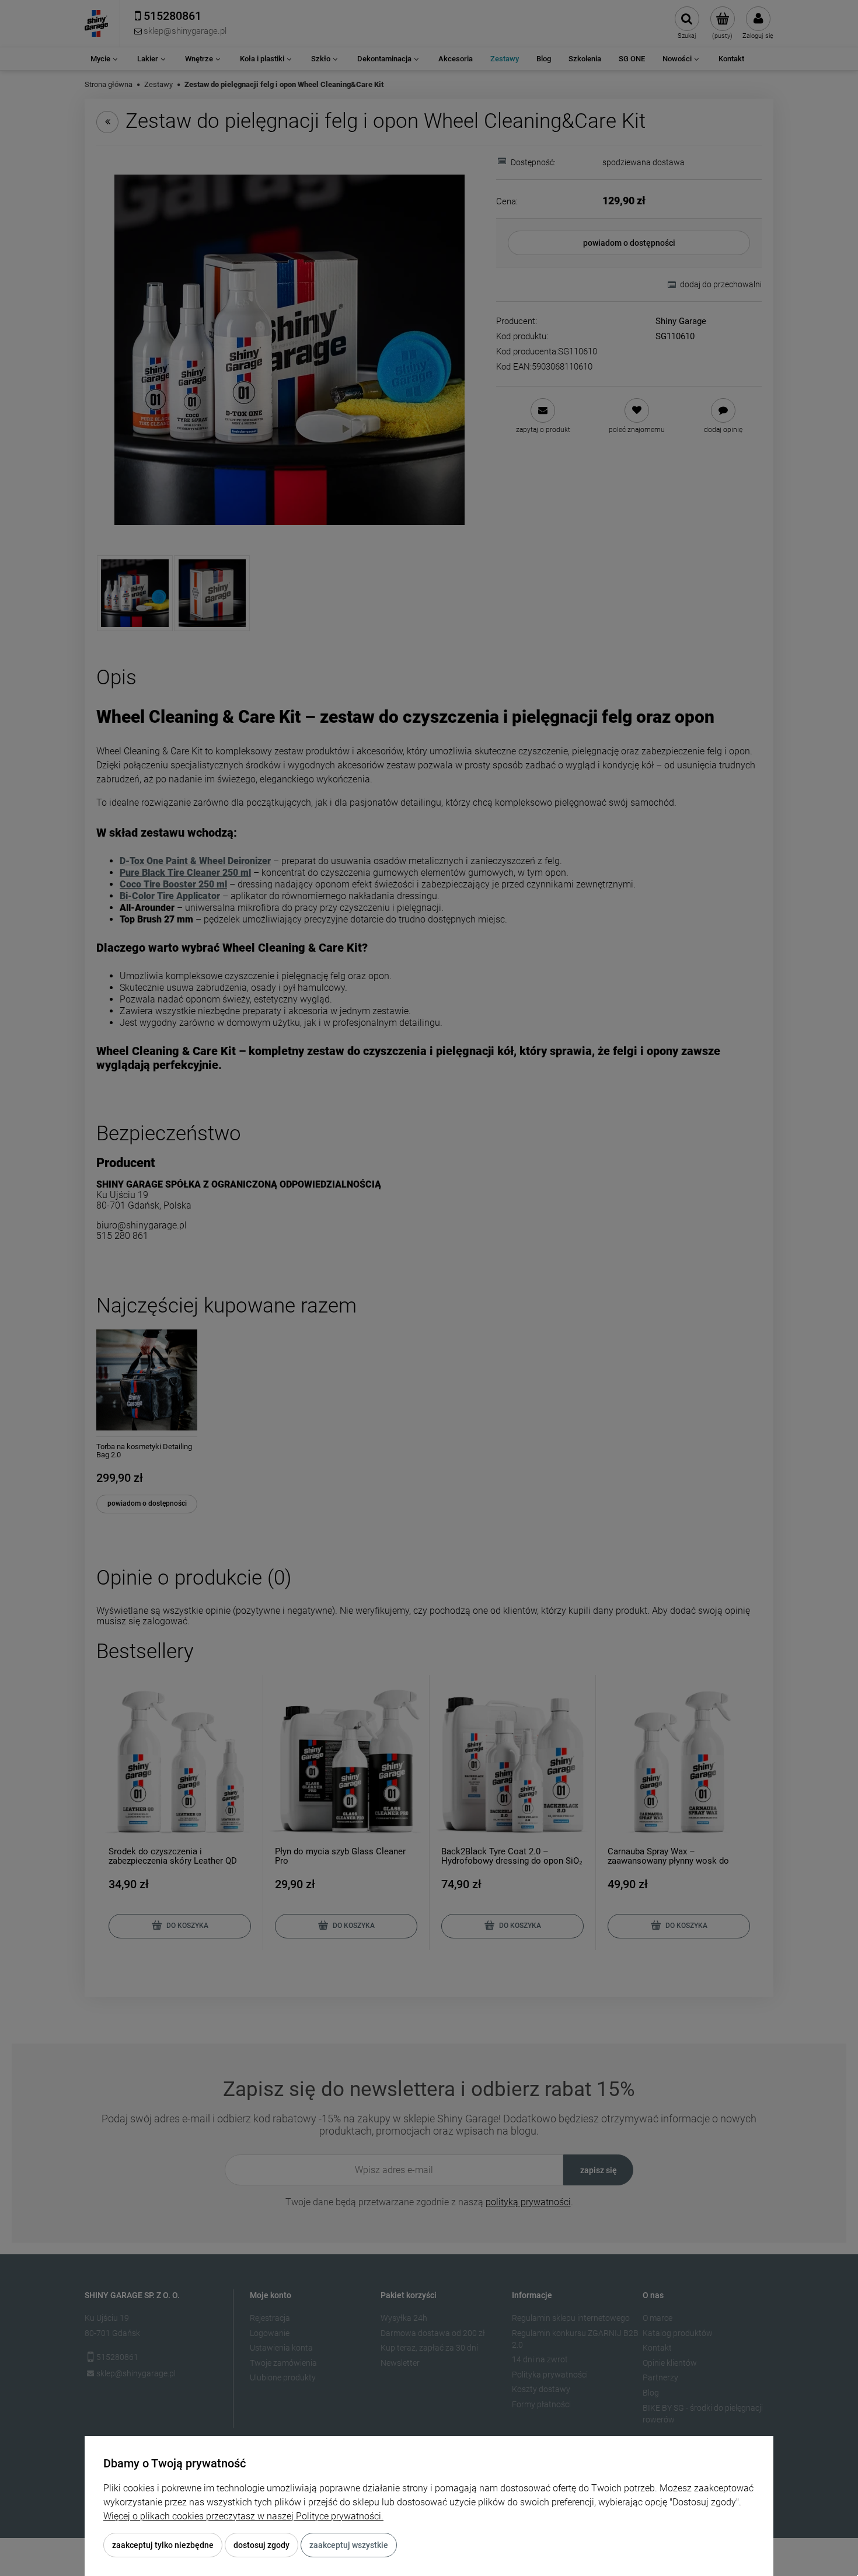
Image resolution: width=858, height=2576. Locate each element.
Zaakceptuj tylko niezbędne (163, 2545)
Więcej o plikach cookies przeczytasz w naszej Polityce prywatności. (243, 2516)
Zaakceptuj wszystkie (349, 2545)
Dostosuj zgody (261, 2545)
